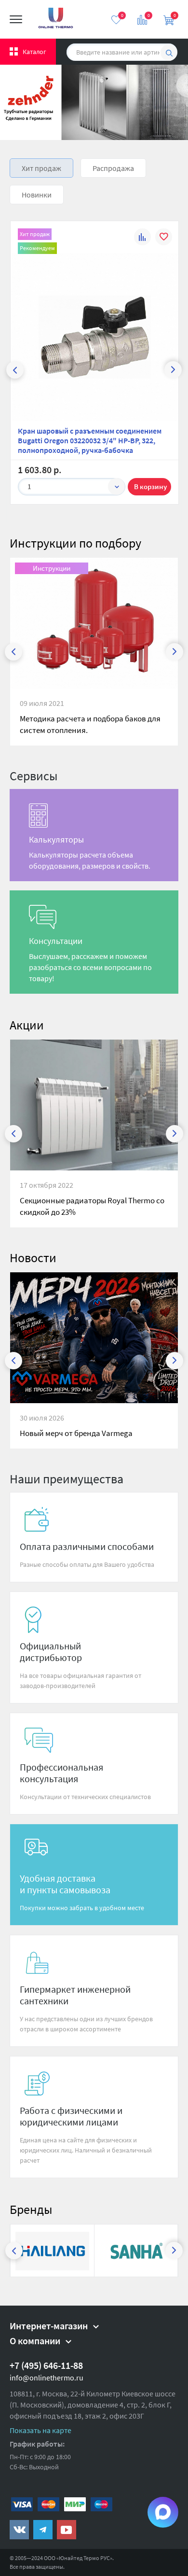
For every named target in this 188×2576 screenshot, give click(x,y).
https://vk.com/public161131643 (19, 2530)
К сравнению (142, 238)
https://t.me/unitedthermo (43, 2530)
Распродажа (113, 168)
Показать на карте (40, 2430)
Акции (27, 1025)
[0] (116, 20)
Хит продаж (41, 168)
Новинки (37, 195)
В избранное (164, 238)
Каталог (34, 52)
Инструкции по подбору (75, 543)
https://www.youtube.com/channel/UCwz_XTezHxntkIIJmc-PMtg (67, 2530)
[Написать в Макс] (163, 2512)
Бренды (31, 2209)
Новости (33, 1258)
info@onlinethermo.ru (47, 2378)
